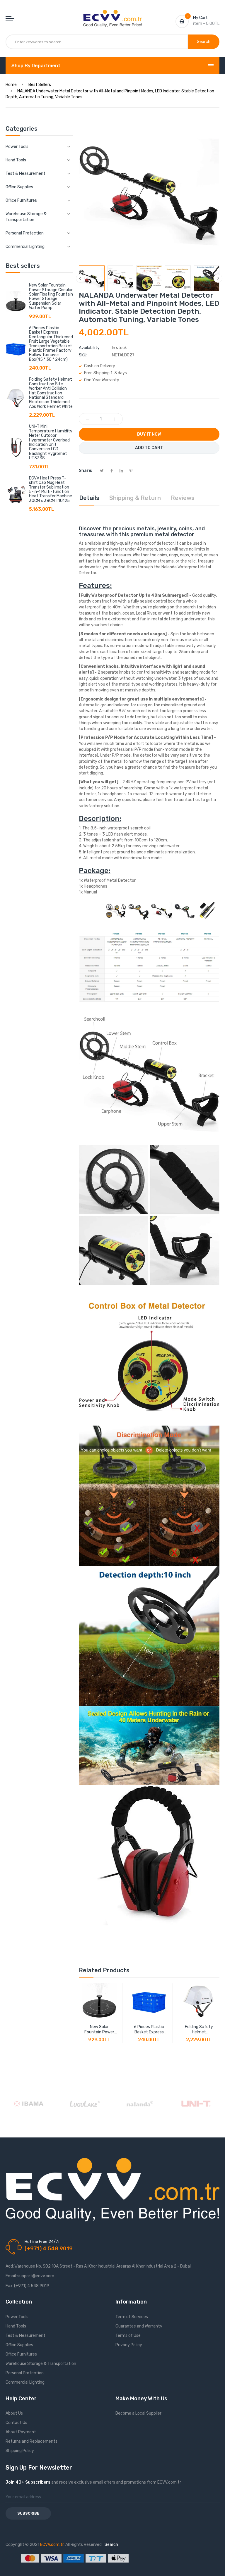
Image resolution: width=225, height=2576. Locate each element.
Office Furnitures (21, 2354)
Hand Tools (16, 2326)
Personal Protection (25, 2373)
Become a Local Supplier (138, 2413)
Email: (11, 2276)
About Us (14, 2413)
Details (89, 498)
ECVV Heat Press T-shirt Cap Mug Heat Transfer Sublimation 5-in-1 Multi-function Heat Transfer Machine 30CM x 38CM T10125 (51, 489)
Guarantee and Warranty (139, 2326)
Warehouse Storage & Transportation (41, 2364)
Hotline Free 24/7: (42, 2242)
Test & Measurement (25, 2336)
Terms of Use (128, 2336)
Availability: (90, 348)
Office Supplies (19, 2345)
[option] (92, 278)
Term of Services (132, 2317)
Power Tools (17, 2317)
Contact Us (16, 2423)
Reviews (183, 498)
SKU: (83, 355)
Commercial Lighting (25, 2382)
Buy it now (149, 434)
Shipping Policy (20, 2451)
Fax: (10, 2286)
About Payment (21, 2432)
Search (111, 2545)
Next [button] (218, 278)
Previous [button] (80, 278)
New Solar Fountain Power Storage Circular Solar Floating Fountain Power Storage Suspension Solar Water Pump (51, 296)
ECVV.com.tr (52, 2545)
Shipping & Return (135, 498)
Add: (10, 2266)
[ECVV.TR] (112, 14)
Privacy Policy (129, 2345)
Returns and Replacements (31, 2441)
